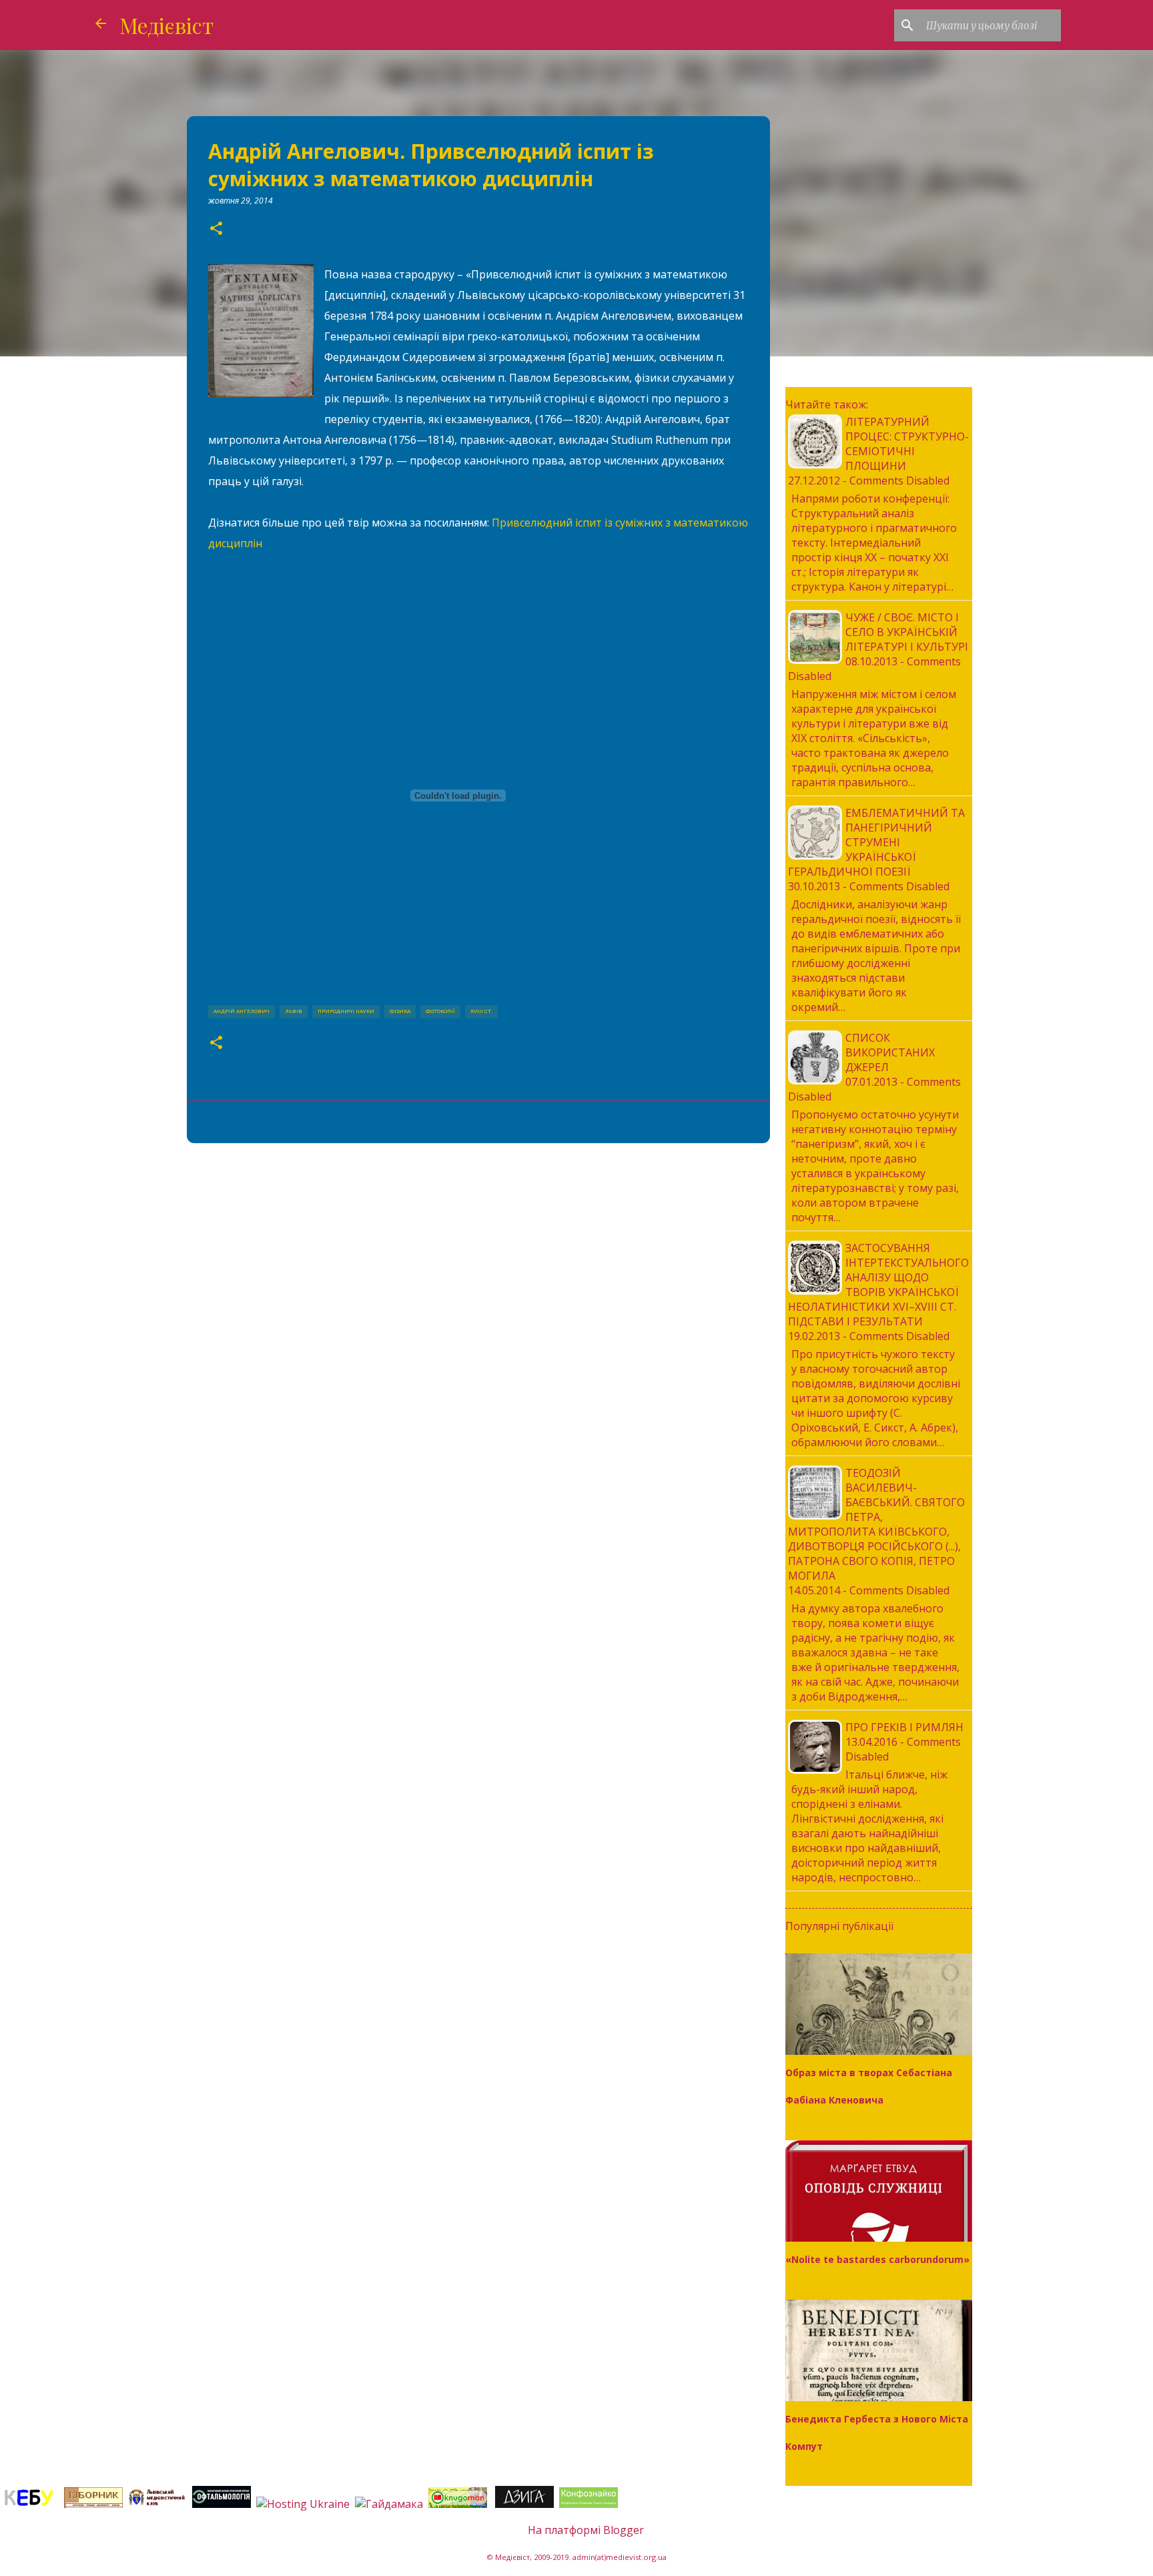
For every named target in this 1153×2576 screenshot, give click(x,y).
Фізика (400, 1011)
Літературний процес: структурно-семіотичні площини (907, 444)
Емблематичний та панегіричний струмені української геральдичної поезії (876, 842)
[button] (216, 229)
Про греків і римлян (904, 1727)
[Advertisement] (478, 1257)
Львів (294, 1011)
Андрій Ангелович (242, 1011)
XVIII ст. (481, 1011)
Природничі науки (346, 1011)
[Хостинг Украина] (303, 2504)
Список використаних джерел (890, 1052)
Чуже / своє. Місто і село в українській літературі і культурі (907, 632)
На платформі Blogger (585, 2530)
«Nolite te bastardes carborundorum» (877, 2259)
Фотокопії (440, 1011)
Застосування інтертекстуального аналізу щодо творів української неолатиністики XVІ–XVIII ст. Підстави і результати (878, 1285)
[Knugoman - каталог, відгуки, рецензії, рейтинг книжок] (459, 2504)
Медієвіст (166, 25)
